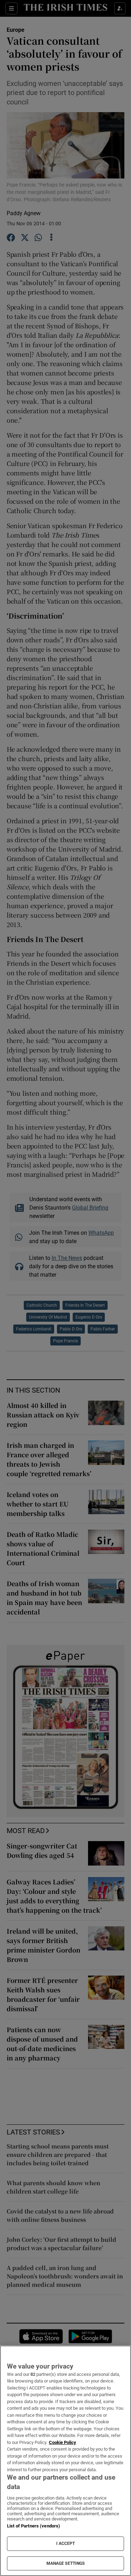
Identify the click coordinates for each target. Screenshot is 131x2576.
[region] (65, 2461)
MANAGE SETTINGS (66, 2563)
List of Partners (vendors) (34, 2526)
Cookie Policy (63, 2442)
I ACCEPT (66, 2544)
